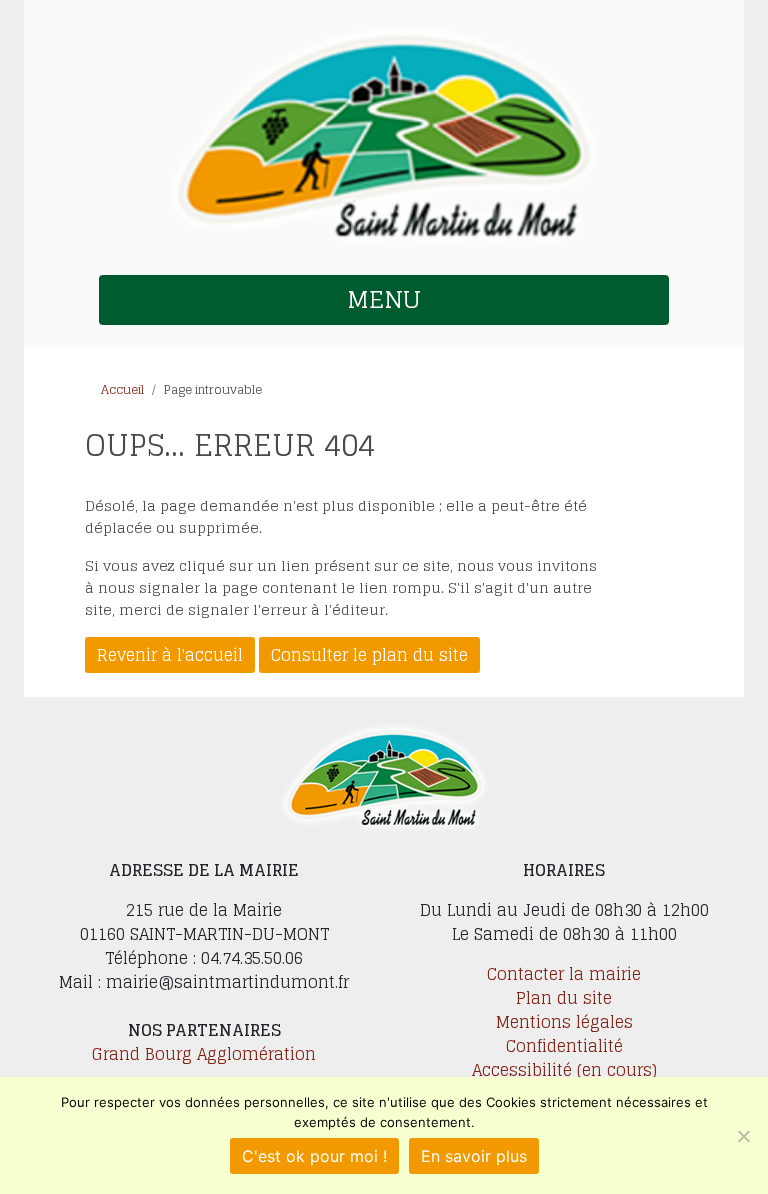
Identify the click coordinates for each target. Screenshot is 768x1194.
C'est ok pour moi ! (314, 1156)
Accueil (122, 389)
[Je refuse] (743, 1136)
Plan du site (564, 998)
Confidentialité (564, 1046)
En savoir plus (474, 1156)
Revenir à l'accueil (170, 655)
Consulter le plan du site (369, 655)
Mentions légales (564, 1022)
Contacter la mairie (564, 974)
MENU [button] (384, 299)
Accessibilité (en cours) (564, 1070)
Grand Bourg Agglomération (204, 1054)
